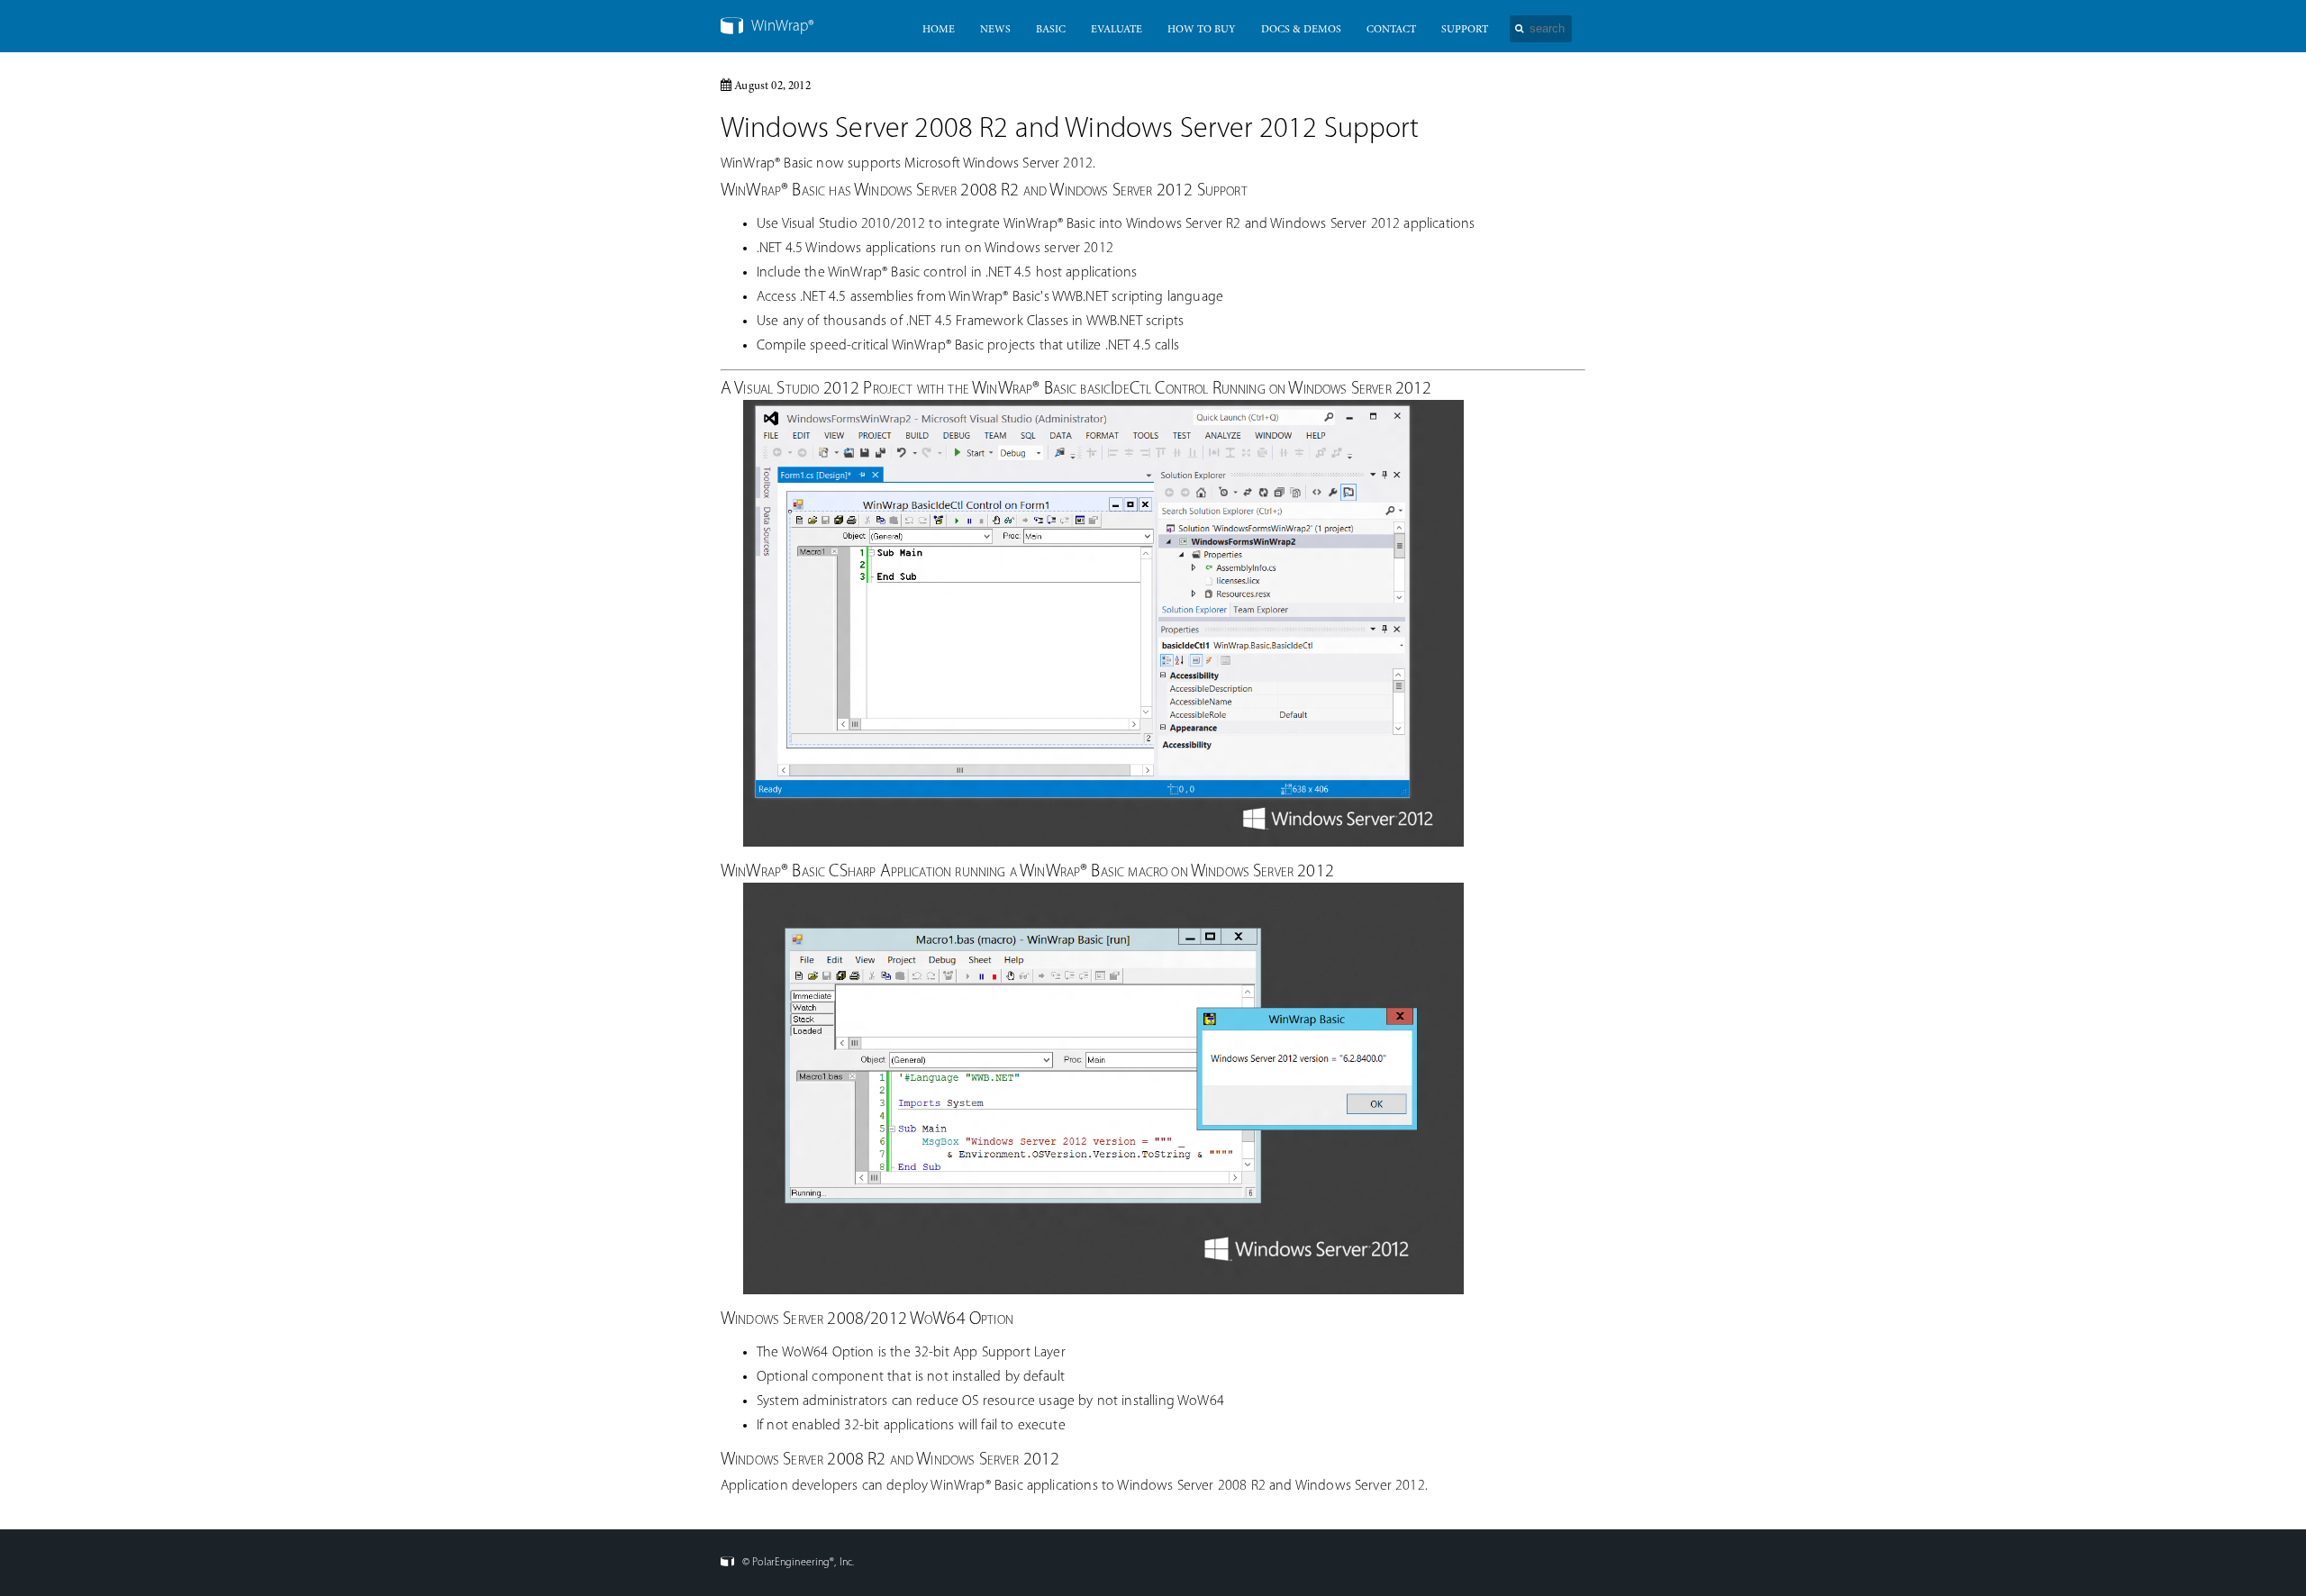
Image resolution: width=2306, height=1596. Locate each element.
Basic (1051, 30)
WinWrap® (781, 27)
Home (939, 30)
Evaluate (1117, 30)
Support (1465, 30)
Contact (1391, 30)
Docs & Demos (1301, 30)
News (995, 30)
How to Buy (1202, 30)
